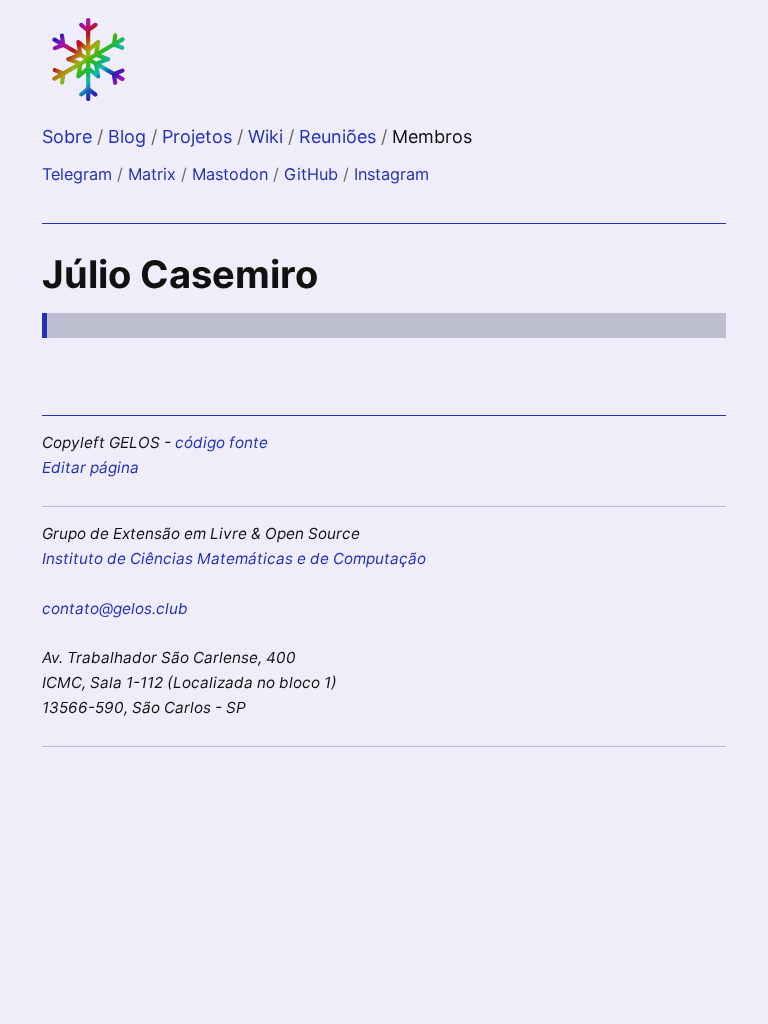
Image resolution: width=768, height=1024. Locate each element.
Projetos (199, 136)
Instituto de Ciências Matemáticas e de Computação (234, 558)
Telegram (77, 174)
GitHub (311, 174)
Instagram (391, 174)
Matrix (152, 174)
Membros (432, 136)
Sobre (69, 136)
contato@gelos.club (115, 608)
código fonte (221, 442)
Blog (129, 136)
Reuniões (340, 136)
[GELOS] (89, 98)
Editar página (90, 467)
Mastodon (230, 174)
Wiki (268, 136)
